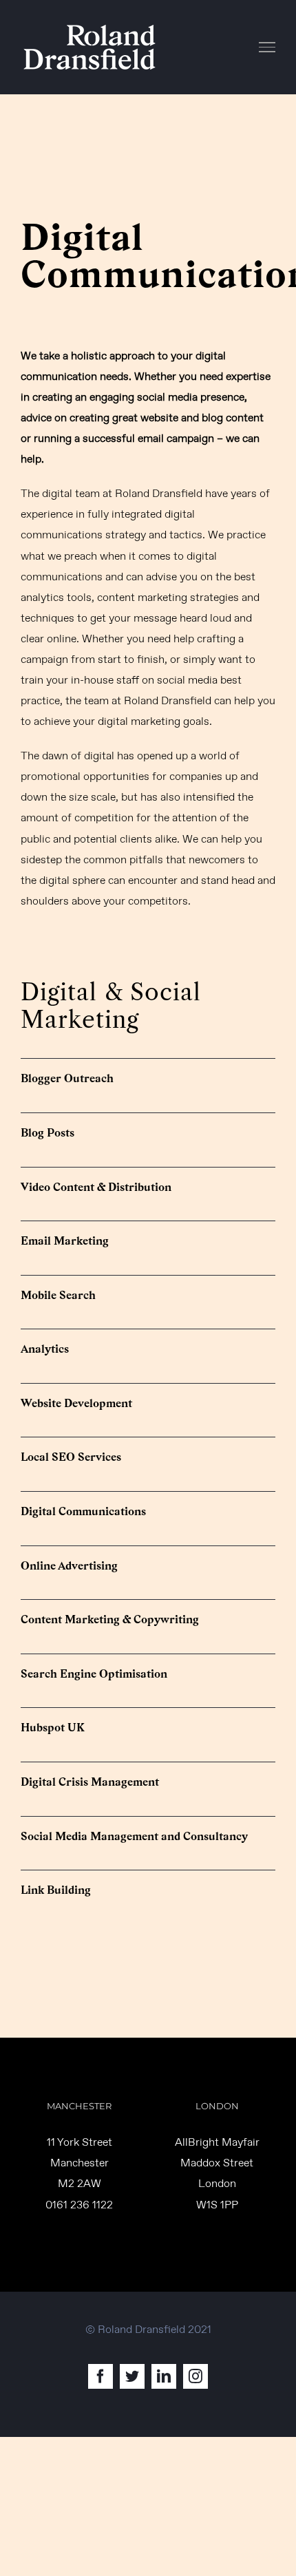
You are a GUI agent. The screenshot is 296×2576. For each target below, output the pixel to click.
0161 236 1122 (79, 2205)
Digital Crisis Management (90, 1782)
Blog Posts (47, 1133)
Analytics (45, 1349)
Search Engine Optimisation (94, 1674)
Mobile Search (58, 1295)
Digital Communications (83, 1511)
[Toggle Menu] (267, 47)
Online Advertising (69, 1566)
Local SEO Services (71, 1457)
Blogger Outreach (67, 1078)
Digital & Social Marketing (111, 1006)
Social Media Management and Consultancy (134, 1836)
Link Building (56, 1890)
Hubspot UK (53, 1728)
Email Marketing (65, 1241)
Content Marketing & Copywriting (110, 1619)
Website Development (76, 1403)
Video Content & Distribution (96, 1187)
